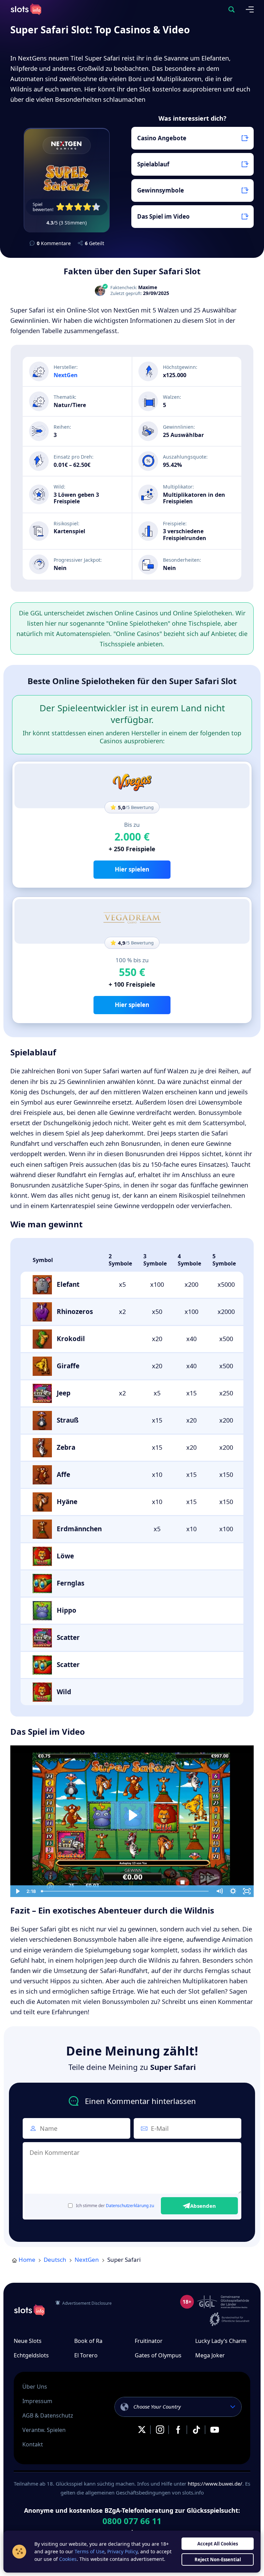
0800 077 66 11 (132, 2521)
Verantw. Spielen (44, 2430)
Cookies (68, 2559)
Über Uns (35, 2387)
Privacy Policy (122, 2551)
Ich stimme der (115, 2206)
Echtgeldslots (31, 2355)
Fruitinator (149, 2341)
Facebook (178, 2430)
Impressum (37, 2401)
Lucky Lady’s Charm (221, 2341)
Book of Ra (88, 2341)
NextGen (66, 375)
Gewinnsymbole (161, 190)
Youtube (214, 2430)
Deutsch (55, 2260)
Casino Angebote (162, 138)
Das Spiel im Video (163, 216)
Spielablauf (153, 164)
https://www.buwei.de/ (215, 2484)
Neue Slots (28, 2341)
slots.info (29, 2310)
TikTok (196, 2430)
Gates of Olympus (158, 2355)
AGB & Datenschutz (48, 2415)
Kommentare (54, 243)
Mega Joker (210, 2355)
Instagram (160, 2430)
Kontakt (33, 2444)
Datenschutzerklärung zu (130, 2206)
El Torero (86, 2355)
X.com (142, 2430)
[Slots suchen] (231, 9)
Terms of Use (90, 2551)
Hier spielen (132, 869)
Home (27, 2260)
